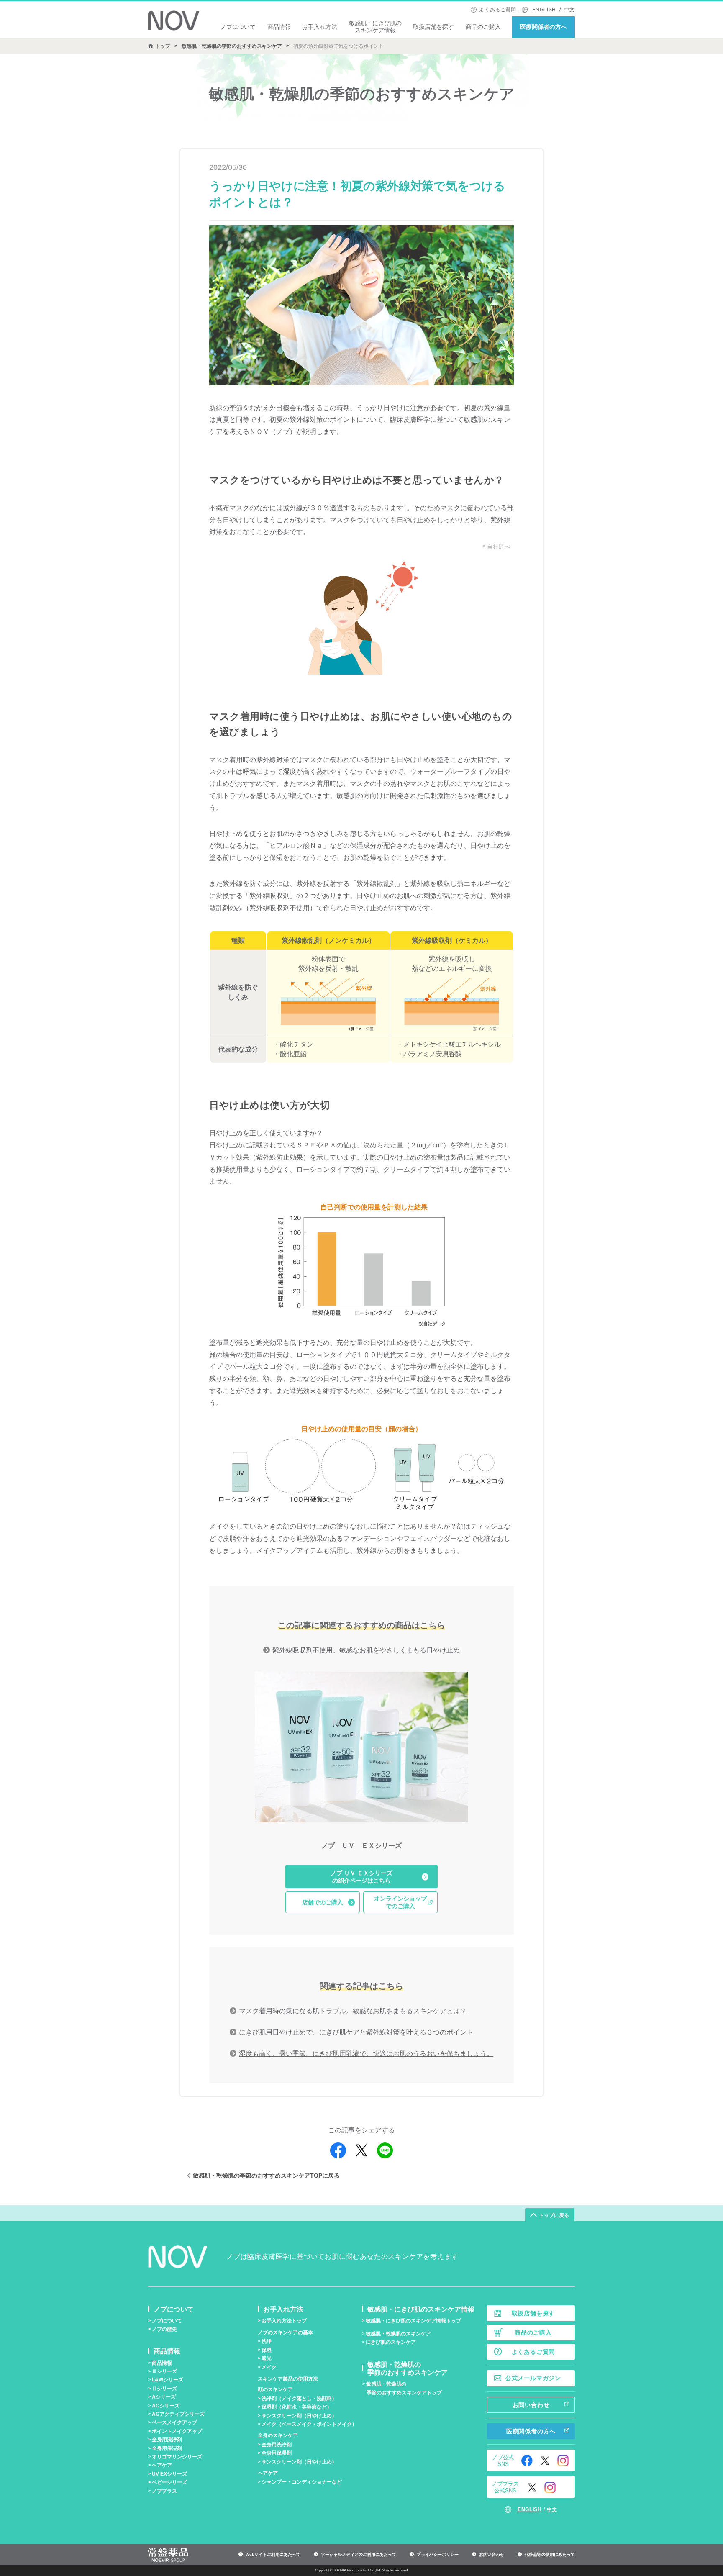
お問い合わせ (531, 2405)
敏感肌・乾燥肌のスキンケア (398, 2334)
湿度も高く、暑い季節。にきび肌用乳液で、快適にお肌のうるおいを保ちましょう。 (366, 2054)
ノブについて (238, 27)
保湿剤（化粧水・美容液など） (297, 2407)
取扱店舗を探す (433, 27)
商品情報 (279, 27)
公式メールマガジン (533, 2378)
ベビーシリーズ (169, 2482)
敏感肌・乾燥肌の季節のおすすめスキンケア (232, 46)
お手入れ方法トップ (284, 2321)
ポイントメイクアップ (177, 2431)
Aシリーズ (164, 2397)
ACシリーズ (166, 2406)
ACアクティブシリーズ (178, 2414)
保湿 (267, 2350)
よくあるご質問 (497, 10)
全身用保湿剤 (167, 2448)
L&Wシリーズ (168, 2380)
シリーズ (164, 2371)
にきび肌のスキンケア (391, 2342)
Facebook (527, 2461)
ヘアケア (162, 2465)
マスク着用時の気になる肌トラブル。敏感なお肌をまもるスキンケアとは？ (353, 2011)
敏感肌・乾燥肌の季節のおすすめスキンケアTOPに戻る (266, 2176)
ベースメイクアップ (174, 2422)
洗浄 (267, 2341)
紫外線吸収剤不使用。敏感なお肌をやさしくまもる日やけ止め (366, 1650)
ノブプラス (164, 2491)
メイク (269, 2367)
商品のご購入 (483, 27)
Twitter (545, 2461)
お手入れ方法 (320, 27)
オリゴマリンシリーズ (177, 2457)
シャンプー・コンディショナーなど (302, 2482)
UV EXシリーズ (169, 2474)
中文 (570, 10)
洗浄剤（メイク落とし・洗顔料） (299, 2399)
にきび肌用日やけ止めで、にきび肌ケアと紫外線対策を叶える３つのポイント (356, 2032)
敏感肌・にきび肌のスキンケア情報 (375, 27)
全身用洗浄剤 (167, 2440)
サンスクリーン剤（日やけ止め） (299, 2416)
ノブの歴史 (164, 2329)
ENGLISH (544, 10)
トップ (163, 46)
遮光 (267, 2358)
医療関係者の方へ (544, 27)
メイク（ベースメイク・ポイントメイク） (309, 2424)
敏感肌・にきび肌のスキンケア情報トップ (413, 2321)
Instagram (563, 2461)
